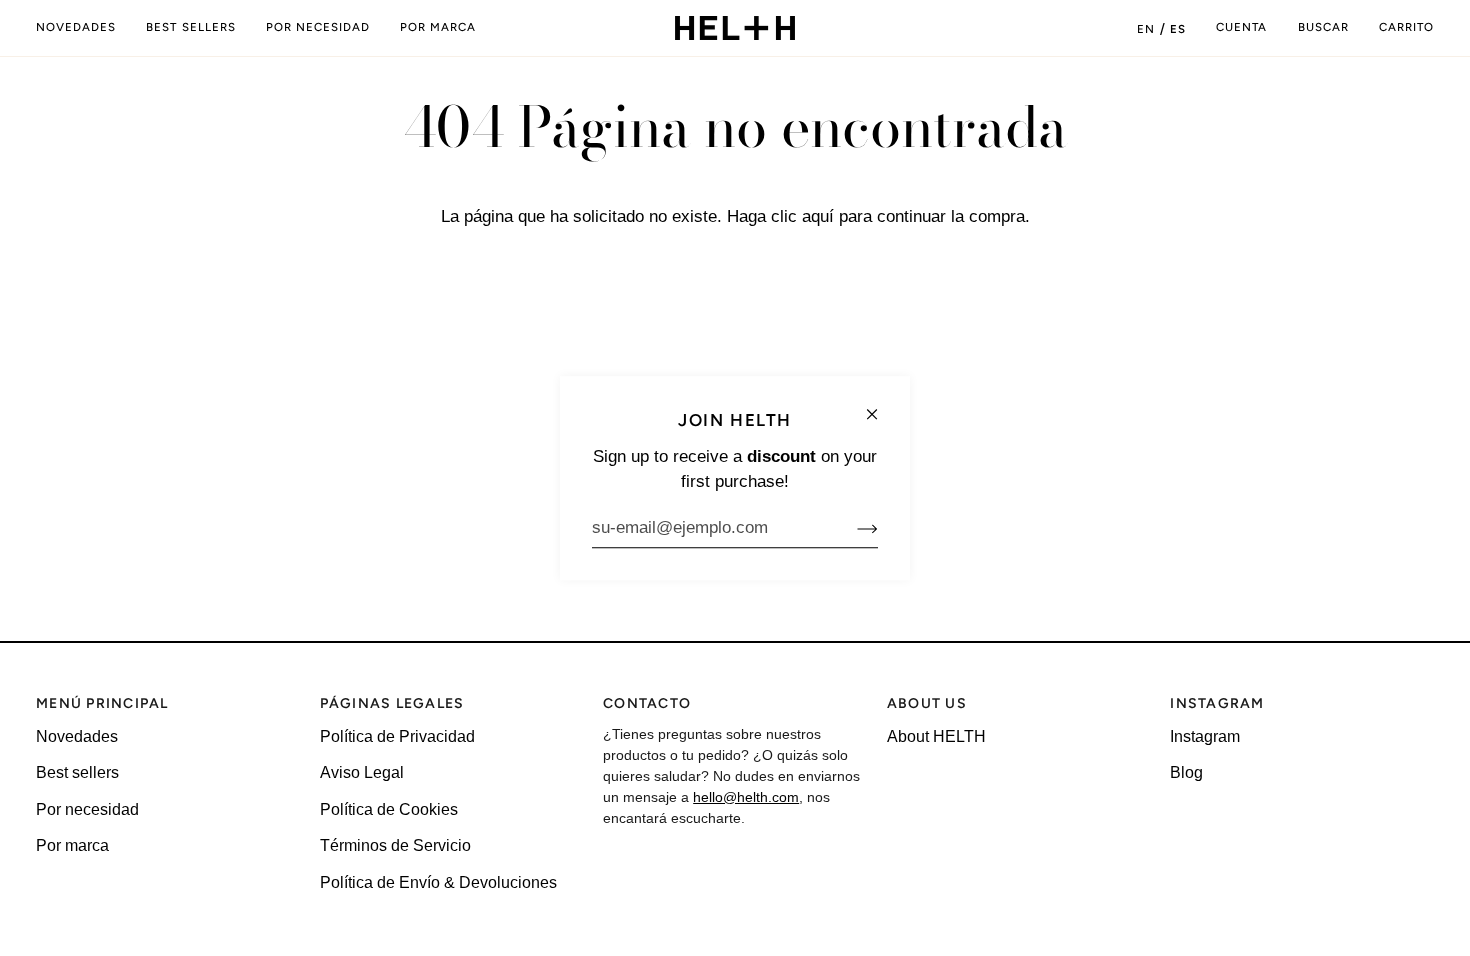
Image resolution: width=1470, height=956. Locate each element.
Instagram (1205, 736)
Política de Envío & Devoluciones (438, 882)
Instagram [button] (1217, 703)
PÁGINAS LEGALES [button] (392, 703)
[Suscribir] (851, 528)
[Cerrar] (880, 405)
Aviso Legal (362, 772)
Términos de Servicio (395, 845)
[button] (318, 28)
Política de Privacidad (397, 736)
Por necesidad (87, 809)
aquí (818, 216)
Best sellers (77, 772)
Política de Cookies (389, 809)
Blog (1186, 772)
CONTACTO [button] (647, 703)
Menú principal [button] (102, 703)
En (1146, 29)
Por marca (72, 845)
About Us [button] (927, 703)
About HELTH (936, 736)
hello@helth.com (746, 797)
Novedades (77, 736)
